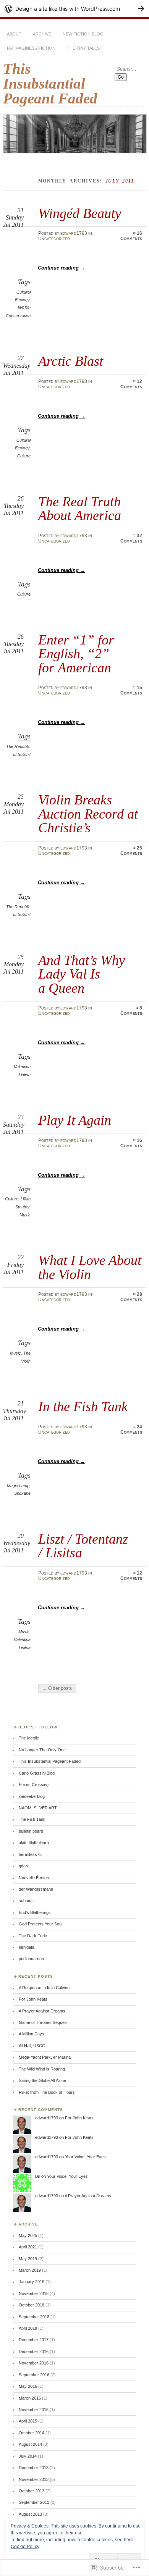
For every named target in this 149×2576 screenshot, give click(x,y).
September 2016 (34, 2375)
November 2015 (34, 2410)
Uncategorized (54, 239)
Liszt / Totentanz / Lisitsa (83, 1546)
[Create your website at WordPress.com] (74, 9)
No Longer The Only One (42, 1750)
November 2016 (34, 2363)
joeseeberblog (32, 1796)
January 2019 (32, 2282)
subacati (27, 1901)
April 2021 (28, 2247)
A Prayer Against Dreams (42, 2011)
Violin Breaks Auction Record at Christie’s (88, 814)
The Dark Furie (33, 1936)
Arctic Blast (71, 361)
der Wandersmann (36, 1889)
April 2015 (28, 2421)
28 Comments (131, 1297)
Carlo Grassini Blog (37, 1773)
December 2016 (34, 2352)
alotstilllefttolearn (34, 1843)
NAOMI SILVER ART (38, 1808)
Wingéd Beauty (80, 213)
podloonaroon (31, 1959)
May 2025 (28, 2235)
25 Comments (131, 851)
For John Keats (33, 1999)
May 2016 (28, 2386)
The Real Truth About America (80, 508)
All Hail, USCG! (33, 2046)
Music (25, 1215)
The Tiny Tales (83, 48)
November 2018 (34, 2293)
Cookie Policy (25, 2547)
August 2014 (30, 2444)
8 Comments (131, 1011)
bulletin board (31, 1831)
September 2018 (34, 2317)
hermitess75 (30, 1854)
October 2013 (32, 2491)
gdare (24, 1866)
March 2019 (30, 2270)
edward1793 (74, 233)
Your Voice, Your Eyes (85, 2157)
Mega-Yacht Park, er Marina (45, 2057)
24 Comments (131, 1429)
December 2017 (34, 2340)
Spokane (22, 1493)
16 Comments (131, 236)
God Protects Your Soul (40, 1924)
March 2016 (30, 2398)
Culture (24, 456)
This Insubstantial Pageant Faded (50, 83)
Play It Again (75, 1120)
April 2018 (28, 2328)
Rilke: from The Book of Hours (47, 2092)
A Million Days (32, 2034)
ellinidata (27, 1947)
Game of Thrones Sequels (43, 2022)
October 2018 (32, 2305)
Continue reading (62, 268)
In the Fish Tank (83, 1406)
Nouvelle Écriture (35, 1878)
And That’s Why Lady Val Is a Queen (82, 974)
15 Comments (131, 690)
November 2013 (34, 2479)
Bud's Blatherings (35, 1912)
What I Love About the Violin (90, 1267)
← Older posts (57, 1688)
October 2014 (32, 2433)
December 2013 (34, 2468)
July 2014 (28, 2456)
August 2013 (30, 2514)
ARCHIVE (42, 34)
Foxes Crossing (34, 1785)
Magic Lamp (18, 1486)
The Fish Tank (32, 1819)
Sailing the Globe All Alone (42, 2080)
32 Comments (131, 538)
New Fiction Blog (83, 34)
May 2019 (28, 2259)
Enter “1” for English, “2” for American (76, 654)
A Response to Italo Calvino (44, 1988)
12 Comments (131, 384)
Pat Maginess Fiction (31, 48)
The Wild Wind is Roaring (42, 2069)
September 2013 (34, 2502)
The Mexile (29, 1738)
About (14, 34)
